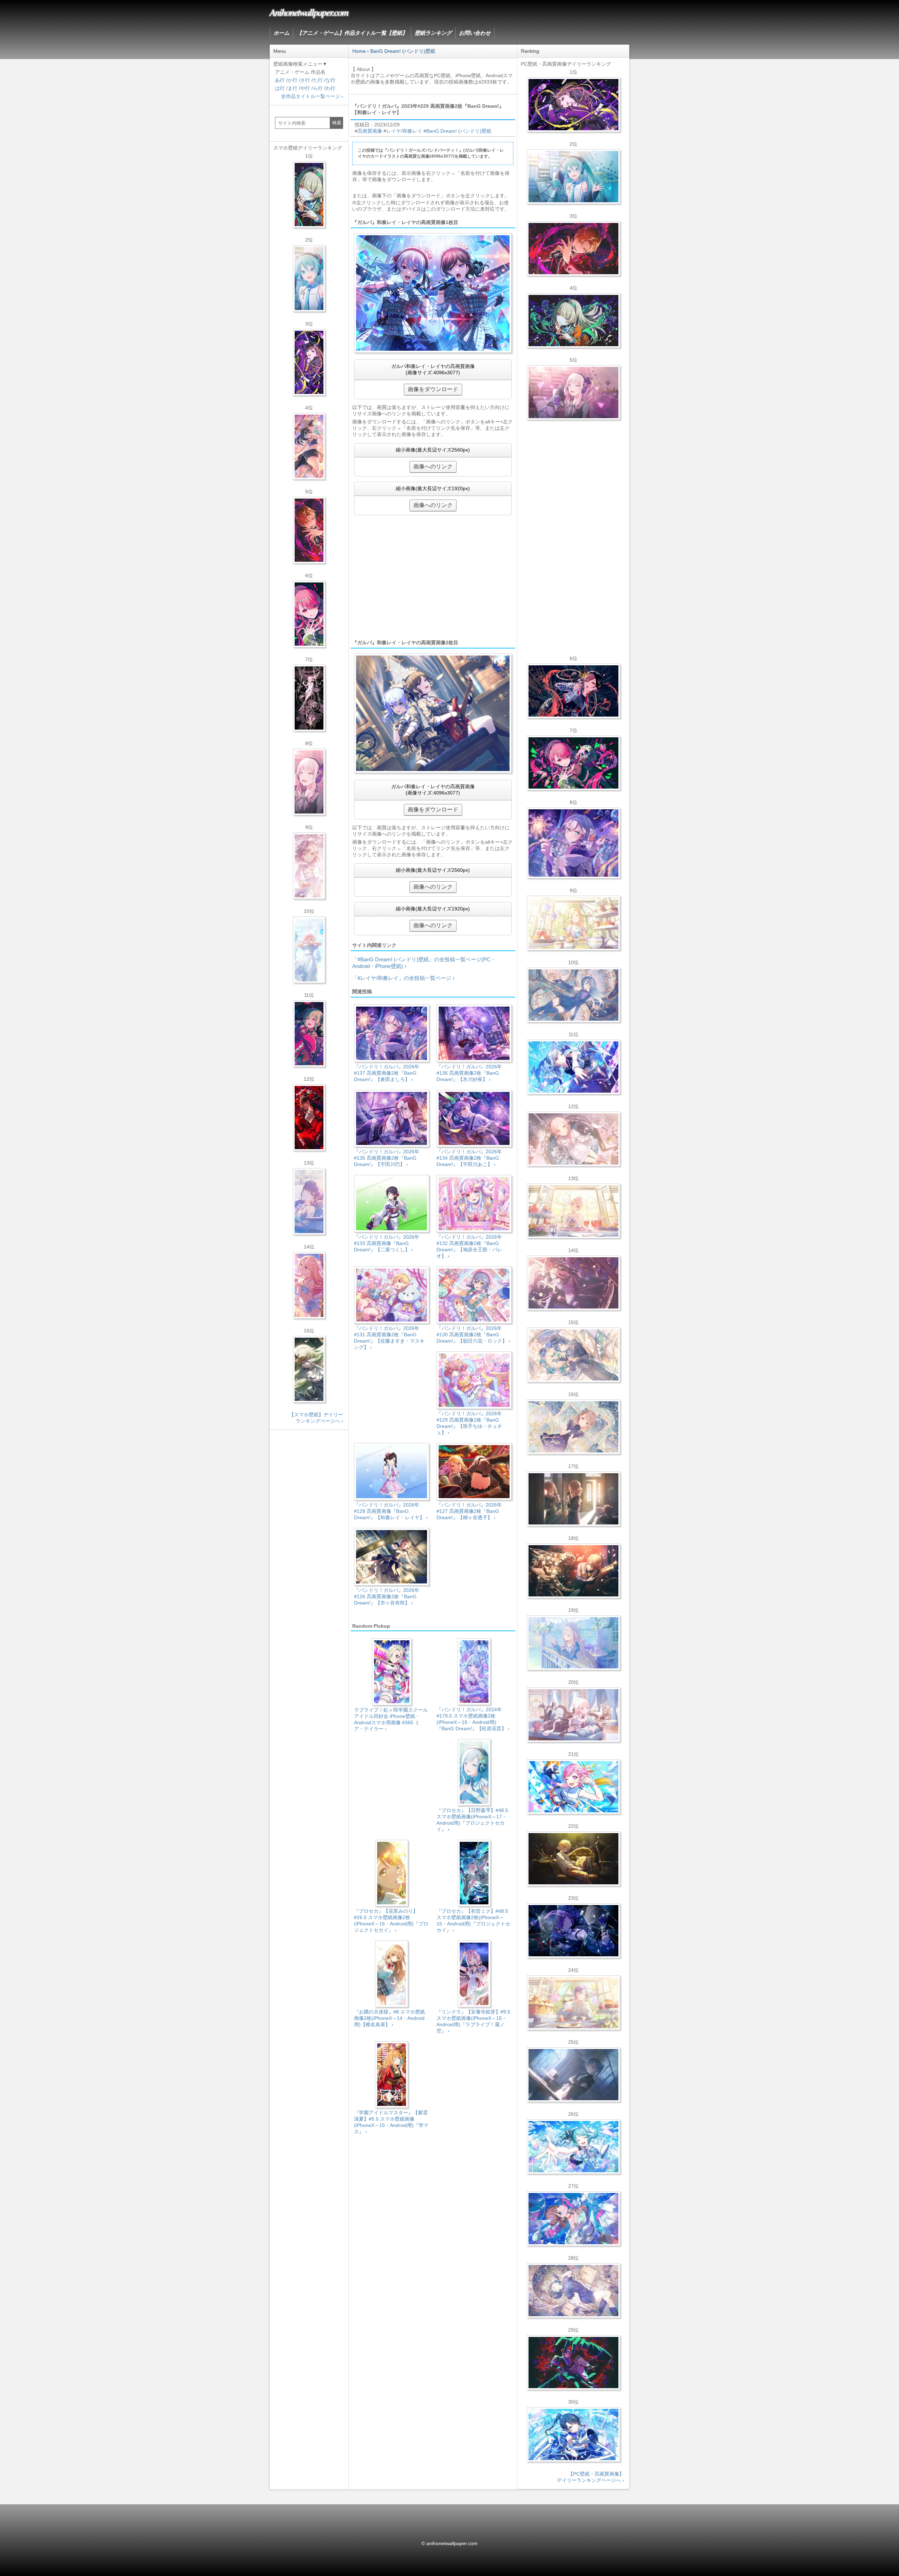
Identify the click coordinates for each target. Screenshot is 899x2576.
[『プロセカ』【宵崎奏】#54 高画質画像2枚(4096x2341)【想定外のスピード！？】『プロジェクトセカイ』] (573, 1643)
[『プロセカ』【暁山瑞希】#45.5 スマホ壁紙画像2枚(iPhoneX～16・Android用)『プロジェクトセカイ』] (309, 950)
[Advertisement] (433, 577)
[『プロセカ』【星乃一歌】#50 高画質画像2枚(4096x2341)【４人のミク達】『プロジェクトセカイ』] (573, 2435)
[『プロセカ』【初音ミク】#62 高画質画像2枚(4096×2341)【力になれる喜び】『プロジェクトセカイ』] (573, 2147)
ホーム (281, 33)
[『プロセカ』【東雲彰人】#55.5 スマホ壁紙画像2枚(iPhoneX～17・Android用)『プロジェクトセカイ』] (309, 530)
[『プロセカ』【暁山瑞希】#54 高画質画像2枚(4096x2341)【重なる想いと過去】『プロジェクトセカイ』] (573, 1211)
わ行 (330, 88)
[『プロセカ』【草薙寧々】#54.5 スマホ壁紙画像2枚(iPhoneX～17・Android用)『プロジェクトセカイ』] (309, 195)
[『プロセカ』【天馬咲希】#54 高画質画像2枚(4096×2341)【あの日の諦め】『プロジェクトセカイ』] (573, 923)
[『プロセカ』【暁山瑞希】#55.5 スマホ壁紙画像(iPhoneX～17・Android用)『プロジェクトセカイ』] (309, 782)
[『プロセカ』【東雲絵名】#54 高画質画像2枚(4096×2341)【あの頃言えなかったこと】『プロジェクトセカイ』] (573, 105)
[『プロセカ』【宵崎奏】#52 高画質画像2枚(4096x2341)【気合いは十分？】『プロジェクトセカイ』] (573, 1067)
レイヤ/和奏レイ (404, 131)
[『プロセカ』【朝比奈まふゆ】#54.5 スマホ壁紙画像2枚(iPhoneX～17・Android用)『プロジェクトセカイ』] (309, 1201)
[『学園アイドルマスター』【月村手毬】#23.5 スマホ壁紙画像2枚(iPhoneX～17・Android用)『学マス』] (309, 446)
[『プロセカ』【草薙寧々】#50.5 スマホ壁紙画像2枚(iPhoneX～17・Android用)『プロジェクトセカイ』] (309, 1034)
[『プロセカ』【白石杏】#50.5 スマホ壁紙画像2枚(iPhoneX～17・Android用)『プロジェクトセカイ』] (309, 1118)
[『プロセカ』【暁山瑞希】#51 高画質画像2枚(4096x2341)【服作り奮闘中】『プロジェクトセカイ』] (573, 1499)
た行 (318, 80)
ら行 (318, 88)
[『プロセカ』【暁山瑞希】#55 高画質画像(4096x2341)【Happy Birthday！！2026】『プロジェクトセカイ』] (573, 393)
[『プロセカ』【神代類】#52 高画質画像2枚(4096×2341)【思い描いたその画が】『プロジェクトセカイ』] (573, 2363)
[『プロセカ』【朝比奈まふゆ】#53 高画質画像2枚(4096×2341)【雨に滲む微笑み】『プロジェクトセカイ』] (573, 1931)
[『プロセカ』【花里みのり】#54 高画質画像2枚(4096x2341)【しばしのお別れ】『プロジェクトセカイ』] (573, 1427)
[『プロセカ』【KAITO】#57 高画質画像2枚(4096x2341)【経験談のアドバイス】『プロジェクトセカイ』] (573, 1355)
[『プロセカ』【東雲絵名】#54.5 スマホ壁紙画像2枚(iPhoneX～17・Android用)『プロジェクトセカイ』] (309, 362)
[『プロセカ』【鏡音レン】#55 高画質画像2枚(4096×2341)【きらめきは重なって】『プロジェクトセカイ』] (573, 1859)
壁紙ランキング (433, 33)
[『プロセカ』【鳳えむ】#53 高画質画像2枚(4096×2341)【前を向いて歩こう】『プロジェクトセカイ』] (573, 1787)
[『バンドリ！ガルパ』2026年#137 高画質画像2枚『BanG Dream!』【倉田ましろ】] (573, 843)
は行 (280, 88)
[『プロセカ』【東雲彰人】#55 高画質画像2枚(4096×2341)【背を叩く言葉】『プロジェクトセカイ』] (573, 249)
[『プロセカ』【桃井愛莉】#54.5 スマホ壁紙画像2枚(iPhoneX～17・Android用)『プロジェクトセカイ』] (309, 614)
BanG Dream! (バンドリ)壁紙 (459, 131)
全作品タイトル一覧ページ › (312, 96)
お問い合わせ (475, 33)
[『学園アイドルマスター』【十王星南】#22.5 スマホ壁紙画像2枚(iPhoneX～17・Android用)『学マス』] (309, 1285)
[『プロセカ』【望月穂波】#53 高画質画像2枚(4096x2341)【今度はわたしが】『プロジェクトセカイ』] (573, 2219)
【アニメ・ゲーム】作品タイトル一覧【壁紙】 (352, 33)
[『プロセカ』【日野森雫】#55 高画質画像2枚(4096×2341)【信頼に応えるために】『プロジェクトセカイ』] (573, 995)
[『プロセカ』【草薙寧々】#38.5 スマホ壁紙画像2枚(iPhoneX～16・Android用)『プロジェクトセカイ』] (309, 1369)
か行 (293, 80)
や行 (305, 88)
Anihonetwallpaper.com (309, 12)
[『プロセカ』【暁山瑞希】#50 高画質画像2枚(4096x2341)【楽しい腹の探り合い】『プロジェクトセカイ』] (573, 1715)
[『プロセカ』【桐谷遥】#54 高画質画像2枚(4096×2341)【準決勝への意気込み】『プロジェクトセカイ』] (573, 2291)
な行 (330, 80)
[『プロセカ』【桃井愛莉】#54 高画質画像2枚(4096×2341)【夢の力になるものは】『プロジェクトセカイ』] (573, 763)
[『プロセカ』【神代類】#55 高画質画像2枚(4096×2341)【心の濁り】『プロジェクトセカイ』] (573, 2003)
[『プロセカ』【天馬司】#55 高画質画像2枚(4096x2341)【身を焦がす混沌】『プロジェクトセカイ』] (573, 1571)
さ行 (305, 80)
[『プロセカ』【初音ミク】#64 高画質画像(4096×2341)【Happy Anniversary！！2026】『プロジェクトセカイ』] (573, 177)
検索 (337, 123)
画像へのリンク (433, 466)
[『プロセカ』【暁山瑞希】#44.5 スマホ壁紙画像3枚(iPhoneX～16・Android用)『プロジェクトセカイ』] (309, 698)
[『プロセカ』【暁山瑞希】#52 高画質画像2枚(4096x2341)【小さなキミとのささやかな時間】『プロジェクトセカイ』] (573, 1139)
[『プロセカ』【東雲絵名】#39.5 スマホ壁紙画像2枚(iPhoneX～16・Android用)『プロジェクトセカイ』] (309, 866)
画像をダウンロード (433, 389)
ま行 (293, 88)
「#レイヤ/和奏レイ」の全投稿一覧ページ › (403, 978)
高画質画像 (370, 131)
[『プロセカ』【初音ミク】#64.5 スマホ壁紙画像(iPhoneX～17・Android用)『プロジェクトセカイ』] (309, 278)
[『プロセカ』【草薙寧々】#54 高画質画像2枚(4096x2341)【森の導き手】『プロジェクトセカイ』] (573, 321)
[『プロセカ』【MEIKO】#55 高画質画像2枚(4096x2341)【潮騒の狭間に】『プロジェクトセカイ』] (573, 691)
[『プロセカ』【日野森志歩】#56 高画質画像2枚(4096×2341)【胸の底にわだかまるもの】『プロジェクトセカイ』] (573, 2075)
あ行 (280, 80)
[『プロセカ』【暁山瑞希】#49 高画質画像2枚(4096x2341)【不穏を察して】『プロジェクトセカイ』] (573, 1283)
